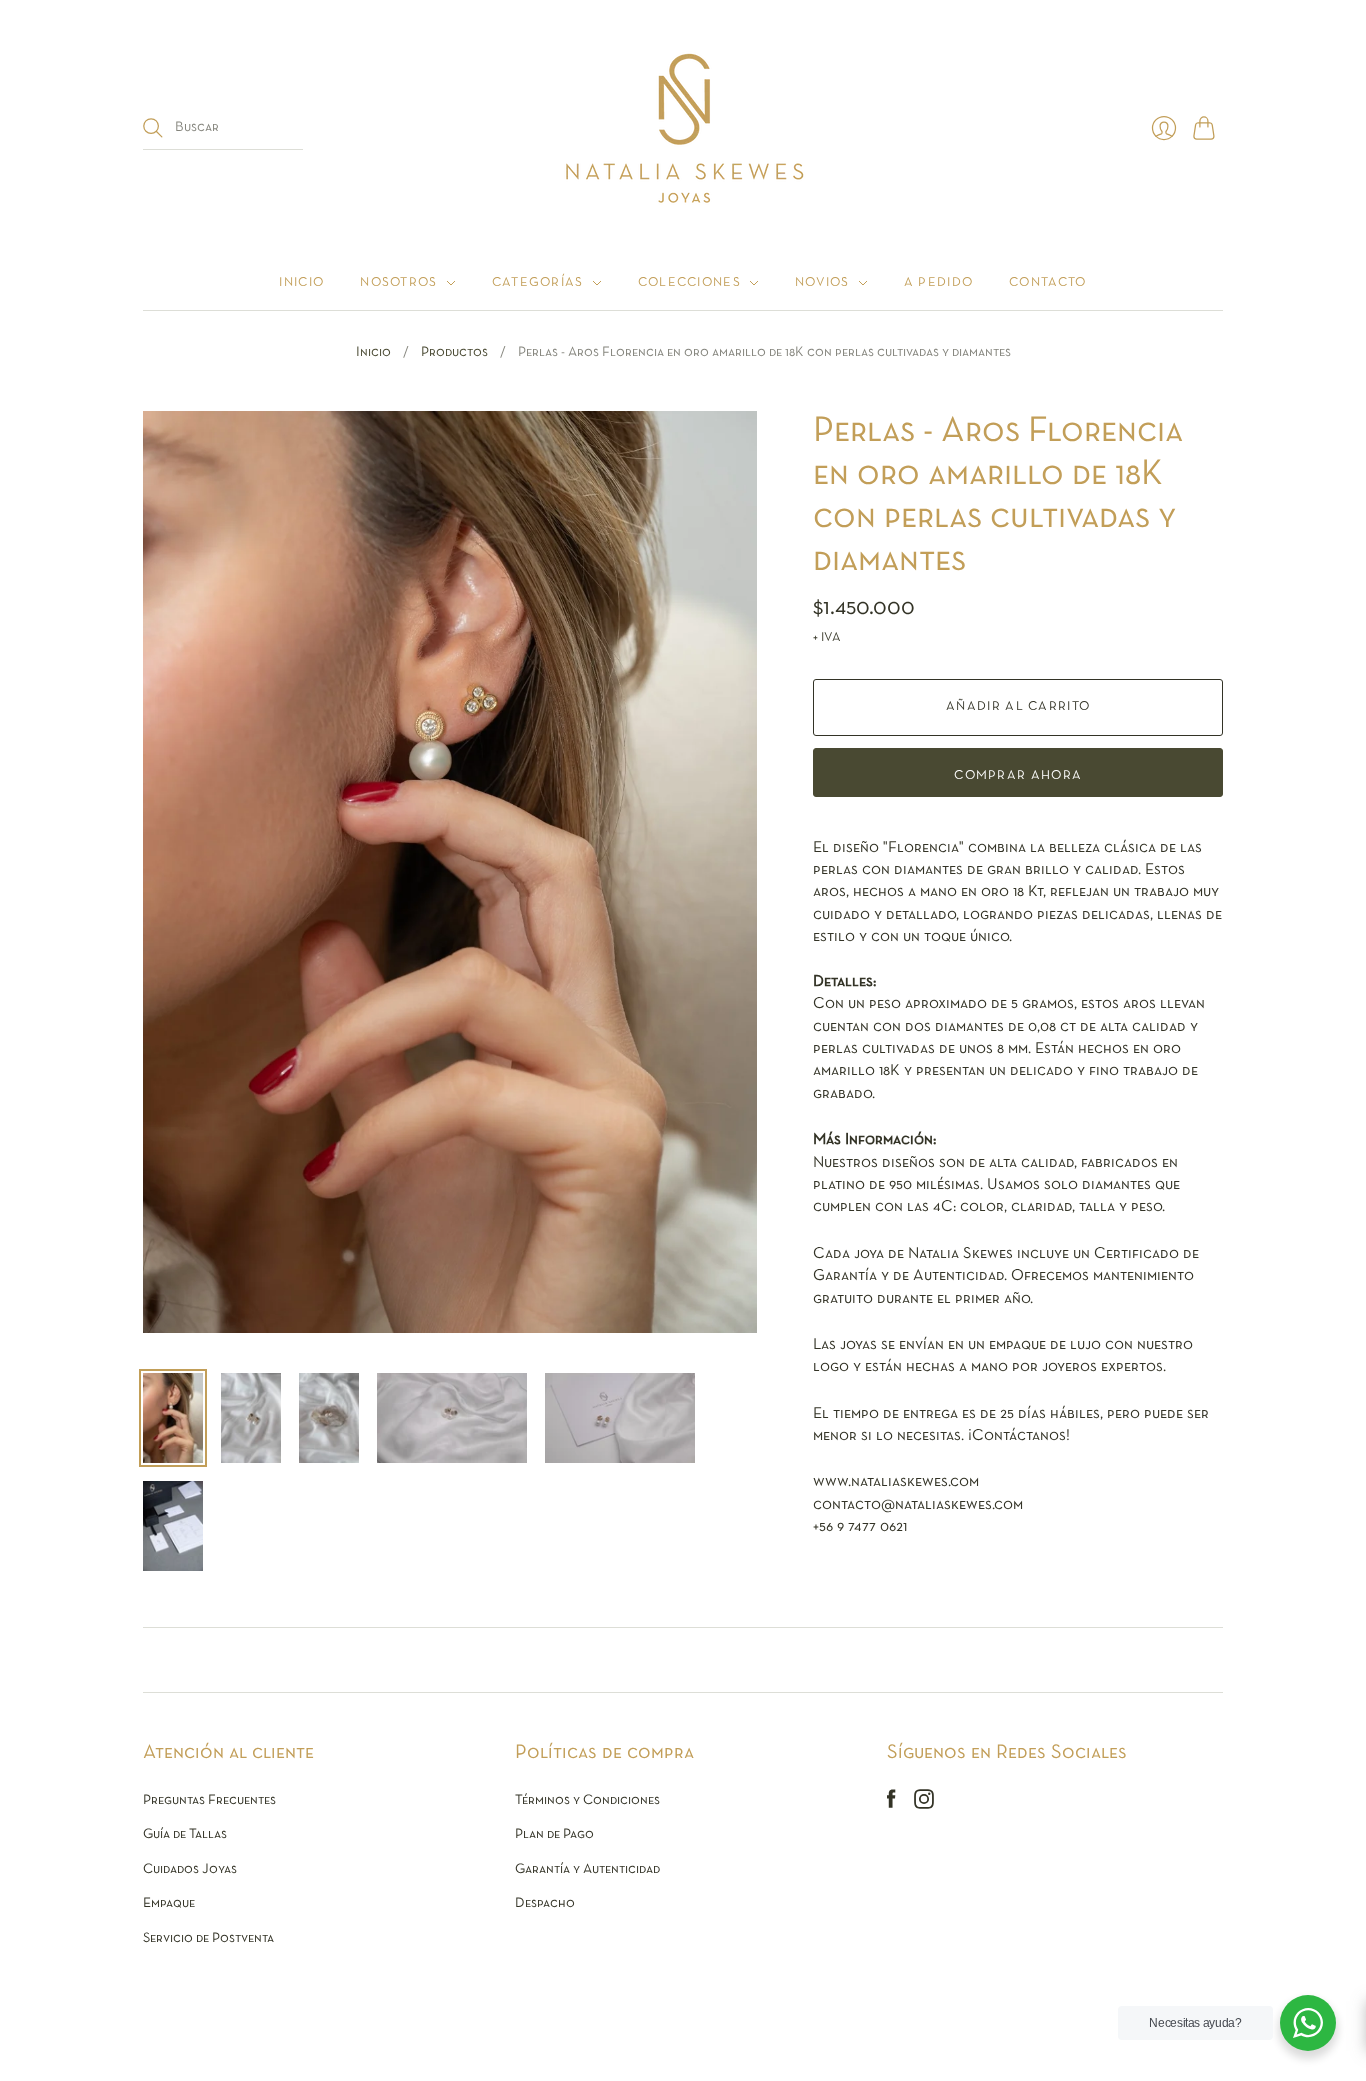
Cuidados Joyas (190, 1869)
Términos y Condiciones (587, 1800)
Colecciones (689, 283)
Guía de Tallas (185, 1834)
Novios (822, 283)
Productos (454, 352)
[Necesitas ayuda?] (1308, 2023)
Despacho (545, 1903)
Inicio (301, 283)
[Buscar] (153, 128)
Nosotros (398, 283)
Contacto (1047, 283)
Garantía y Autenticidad (587, 1869)
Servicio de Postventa (208, 1938)
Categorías (538, 283)
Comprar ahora (1018, 776)
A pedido (938, 283)
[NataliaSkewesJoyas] (683, 128)
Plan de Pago (554, 1834)
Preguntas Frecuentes (209, 1800)
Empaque (169, 1903)
